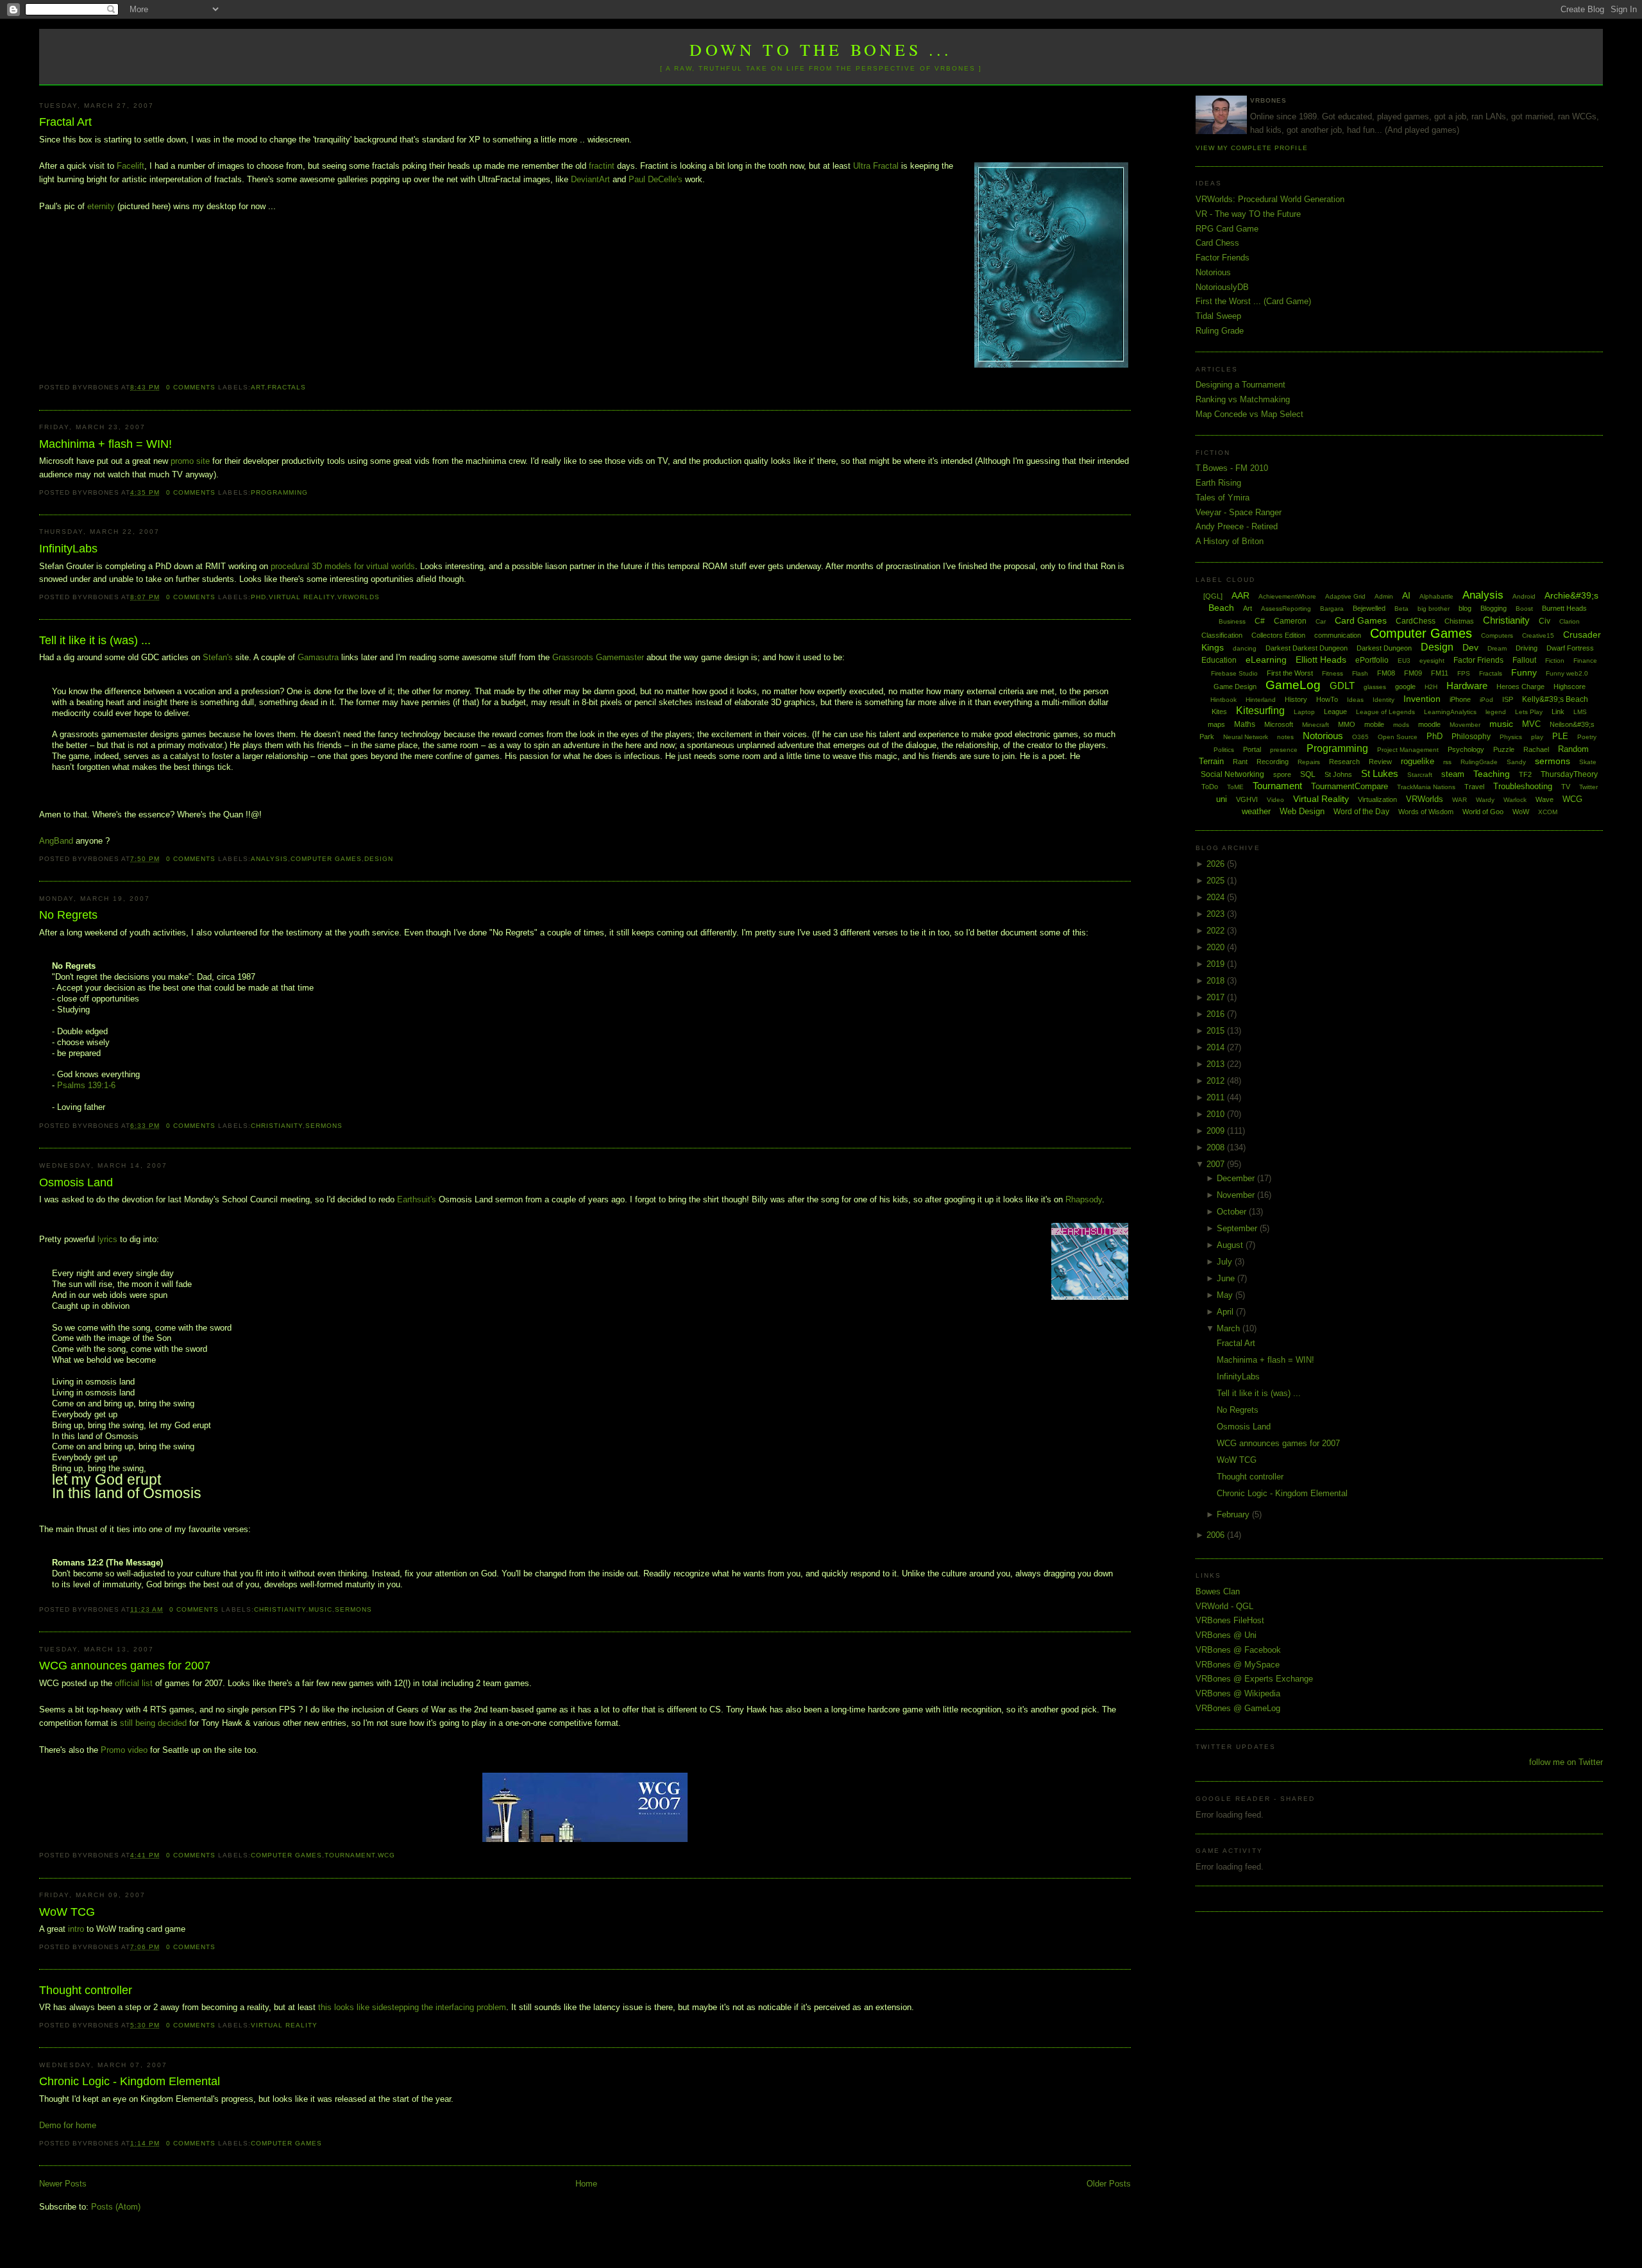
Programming (279, 492)
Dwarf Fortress (1570, 648)
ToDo (1210, 787)
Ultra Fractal (876, 166)
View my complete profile (1251, 148)
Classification (1222, 635)
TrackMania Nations (1426, 787)
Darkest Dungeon (1384, 648)
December (1237, 1178)
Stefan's (218, 657)
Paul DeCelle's (656, 179)
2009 (1217, 1131)
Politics (1224, 750)
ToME (1235, 787)
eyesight (1432, 661)
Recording (1273, 762)
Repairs (1309, 762)
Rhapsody (1084, 1199)
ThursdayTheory (1569, 774)
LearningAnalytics (1450, 712)
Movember (1465, 725)
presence (1284, 750)
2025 (1217, 881)
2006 (1217, 1535)
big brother (1434, 609)
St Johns (1338, 774)
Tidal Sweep (1218, 316)
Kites (1219, 712)
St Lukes (1380, 773)
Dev (1470, 647)
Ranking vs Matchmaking (1243, 399)
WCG (386, 1855)
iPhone (1460, 699)
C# (1260, 621)
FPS (1464, 673)
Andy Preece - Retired (1237, 526)
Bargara (1332, 609)
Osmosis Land (76, 1182)
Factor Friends (1223, 258)
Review (1380, 762)
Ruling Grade (1220, 331)
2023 (1217, 914)
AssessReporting (1286, 609)
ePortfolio (1372, 660)
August (1231, 1245)
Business (1232, 621)
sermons (324, 1126)
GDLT (1342, 686)
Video (1275, 800)
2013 (1217, 1064)
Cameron (1290, 621)
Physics (1511, 737)
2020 (1217, 947)
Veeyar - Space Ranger (1239, 512)
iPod (1486, 700)
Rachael (1536, 749)
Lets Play (1529, 712)
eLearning (1266, 660)
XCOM (1548, 812)
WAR (1460, 800)
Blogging (1494, 608)
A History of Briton (1230, 541)
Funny (1524, 672)
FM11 (1440, 673)
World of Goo (1483, 812)
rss (1447, 762)
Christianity (277, 1126)
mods (1401, 725)
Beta (1401, 609)
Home (586, 2184)
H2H (1431, 687)
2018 (1217, 981)
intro (76, 1929)
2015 (1217, 1031)
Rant (1240, 762)
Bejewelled (1369, 608)
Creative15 (1538, 635)
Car (1321, 621)
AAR (1240, 595)
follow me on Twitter (1566, 1762)
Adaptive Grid (1345, 596)
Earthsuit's (417, 1199)
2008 (1217, 1147)
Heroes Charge (1520, 686)
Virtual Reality (302, 597)
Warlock (1515, 800)
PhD (258, 597)
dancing (1245, 648)
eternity (101, 206)
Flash (1360, 673)
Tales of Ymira (1223, 498)
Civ (1545, 621)
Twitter (1588, 787)
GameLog (1293, 685)
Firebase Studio (1234, 673)
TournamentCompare (1350, 786)
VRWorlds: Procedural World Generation (1270, 199)
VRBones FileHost (1230, 1620)
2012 (1217, 1081)
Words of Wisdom (1426, 812)
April (1226, 1312)
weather (1256, 811)
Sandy (1516, 762)
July (1226, 1262)
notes (1285, 737)
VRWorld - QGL (1224, 1606)
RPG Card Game (1227, 229)
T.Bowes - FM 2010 (1232, 468)
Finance (1585, 661)
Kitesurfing (1260, 711)
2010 (1217, 1114)
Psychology (1466, 749)
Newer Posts (63, 2184)
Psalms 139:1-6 (86, 1085)
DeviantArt (590, 179)
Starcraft (1420, 775)
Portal (1252, 749)
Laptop (1304, 712)
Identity (1384, 700)
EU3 (1404, 661)
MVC (1531, 724)
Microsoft (1279, 724)
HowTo (1327, 699)
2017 (1217, 997)
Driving (1527, 648)
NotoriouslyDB (1222, 287)
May (1226, 1295)
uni (1222, 799)
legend (1496, 712)
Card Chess (1217, 243)
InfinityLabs (68, 549)
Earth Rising (1218, 483)
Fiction (1555, 661)
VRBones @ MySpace (1238, 1665)
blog (1465, 608)
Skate (1588, 762)
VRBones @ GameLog (1238, 1708)
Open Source (1398, 737)
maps (1216, 724)
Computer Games (326, 859)
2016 (1217, 1014)
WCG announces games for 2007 (125, 1666)
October (1233, 1212)
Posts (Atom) (116, 2207)
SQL (1308, 774)
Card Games (1361, 620)
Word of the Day (1361, 812)
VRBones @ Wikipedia (1238, 1693)
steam (1453, 774)
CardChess (1416, 621)
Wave (1545, 799)
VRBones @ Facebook (1238, 1650)
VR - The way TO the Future (1248, 214)
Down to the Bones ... (821, 49)
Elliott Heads (1321, 660)
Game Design (1235, 686)
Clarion (1570, 621)
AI (1406, 595)
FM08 (1386, 673)
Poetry (1587, 737)
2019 (1217, 964)
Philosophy (1471, 737)
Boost (1524, 609)
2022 (1217, 931)
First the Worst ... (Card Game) (1253, 301)
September (1238, 1228)
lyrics (107, 1239)
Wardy (1485, 800)
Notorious (1213, 272)
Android (1524, 596)
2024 (1217, 897)
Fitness (1333, 673)
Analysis (269, 859)
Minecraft (1316, 725)
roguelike (1418, 761)
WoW (1521, 812)
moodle (1429, 724)
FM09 (1413, 673)
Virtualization (1377, 799)
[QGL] (1213, 596)
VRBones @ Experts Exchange (1254, 1679)
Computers (1497, 635)
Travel (1474, 787)
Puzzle (1504, 749)
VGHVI (1247, 799)
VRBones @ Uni (1226, 1635)
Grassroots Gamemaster (598, 657)
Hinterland (1261, 700)
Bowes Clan (1218, 1591)
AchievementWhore (1287, 596)
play (1537, 737)
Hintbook (1223, 700)
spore (1282, 774)
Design (379, 859)
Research (1344, 762)
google (1405, 686)
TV (1566, 787)
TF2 (1525, 774)
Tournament (350, 1855)
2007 (1217, 1164)
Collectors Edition (1278, 635)
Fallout (1524, 660)
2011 (1217, 1097)
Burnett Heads (1564, 608)
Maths (1245, 724)
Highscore (1570, 686)
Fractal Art (65, 122)
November (1237, 1195)
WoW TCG (67, 1912)
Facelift (131, 166)
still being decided (153, 1723)
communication (1338, 635)
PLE (1560, 736)
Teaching (1492, 774)
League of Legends (1385, 712)
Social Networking (1232, 774)
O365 (1360, 737)
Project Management (1408, 750)
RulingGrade (1479, 762)
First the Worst (1290, 673)
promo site (191, 461)
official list (134, 1683)
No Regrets (68, 915)
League (1335, 712)
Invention (1422, 699)
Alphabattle (1436, 596)
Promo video (124, 1750)
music (320, 1609)
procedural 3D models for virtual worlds (343, 566)
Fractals (287, 387)
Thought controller (86, 1990)
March (1230, 1328)
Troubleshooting (1523, 786)
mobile (1374, 724)
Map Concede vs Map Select (1249, 414)
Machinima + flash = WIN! (106, 444)
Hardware (1467, 686)
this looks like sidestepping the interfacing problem (412, 2007)
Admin (1384, 596)
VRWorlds (359, 597)
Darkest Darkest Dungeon (1307, 648)
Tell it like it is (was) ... (95, 640)
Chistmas (1459, 621)
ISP (1508, 699)
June (1227, 1278)
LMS (1580, 712)
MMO (1347, 724)
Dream (1497, 648)
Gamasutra (318, 657)
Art (258, 387)
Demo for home (68, 2125)
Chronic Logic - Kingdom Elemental (130, 2081)
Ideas (1355, 700)
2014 (1217, 1047)
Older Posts (1109, 2184)
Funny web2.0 (1567, 673)
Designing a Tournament (1240, 385)
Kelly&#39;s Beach (1555, 699)
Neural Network (1246, 737)
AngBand (56, 841)
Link (1558, 712)
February (1234, 1514)
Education (1219, 660)
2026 (1217, 864)
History (1296, 699)
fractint (602, 166)
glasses (1375, 687)
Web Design (1302, 811)
